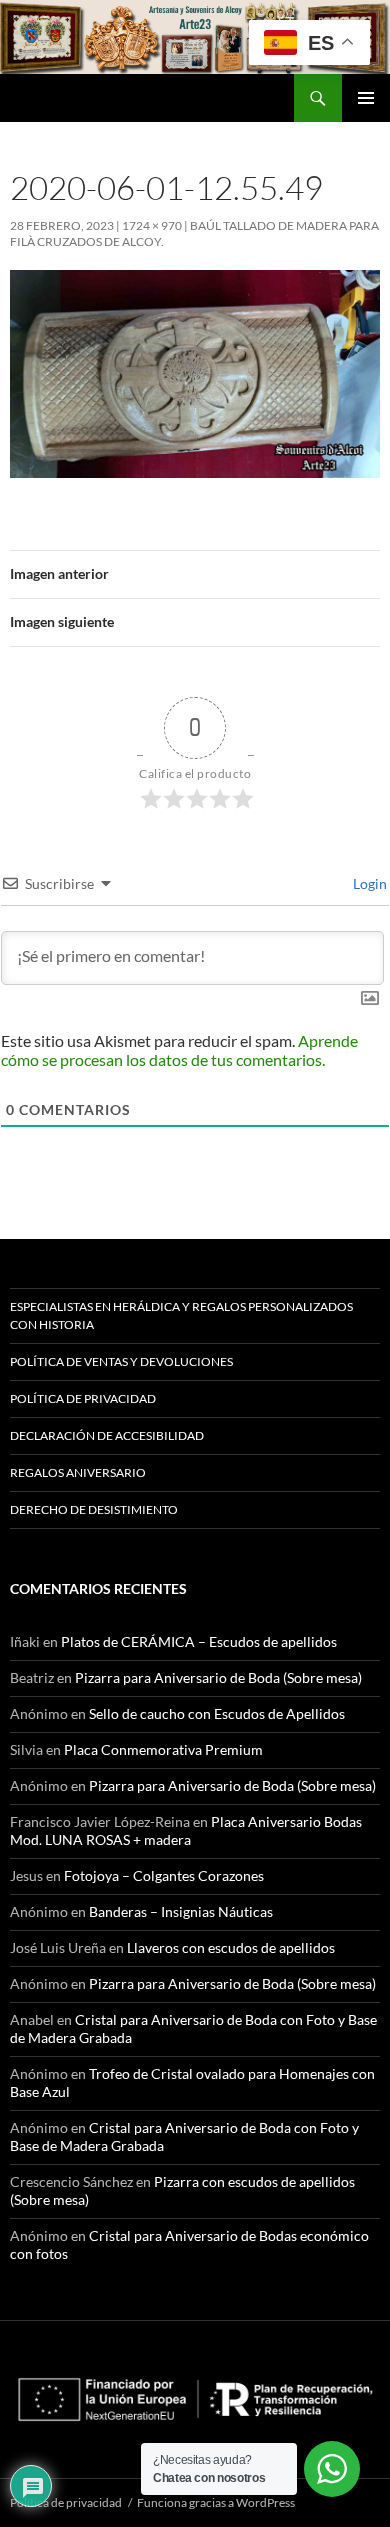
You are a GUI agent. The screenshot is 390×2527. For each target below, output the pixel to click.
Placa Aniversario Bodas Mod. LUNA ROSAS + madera (186, 1830)
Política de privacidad (83, 1398)
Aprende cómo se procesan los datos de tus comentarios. (179, 1050)
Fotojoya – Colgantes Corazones (164, 1875)
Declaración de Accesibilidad (107, 1435)
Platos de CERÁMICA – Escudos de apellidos (199, 1641)
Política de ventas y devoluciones (121, 1361)
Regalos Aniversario (78, 1472)
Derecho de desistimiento (94, 1509)
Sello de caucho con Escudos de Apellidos (217, 1713)
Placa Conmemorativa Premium (163, 1749)
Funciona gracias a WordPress (216, 2502)
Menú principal (366, 98)
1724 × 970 (152, 225)
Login (368, 883)
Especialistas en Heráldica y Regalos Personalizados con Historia (181, 1315)
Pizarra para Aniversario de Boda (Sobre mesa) (218, 1677)
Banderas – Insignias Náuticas (181, 1911)
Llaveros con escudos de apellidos (231, 1947)
